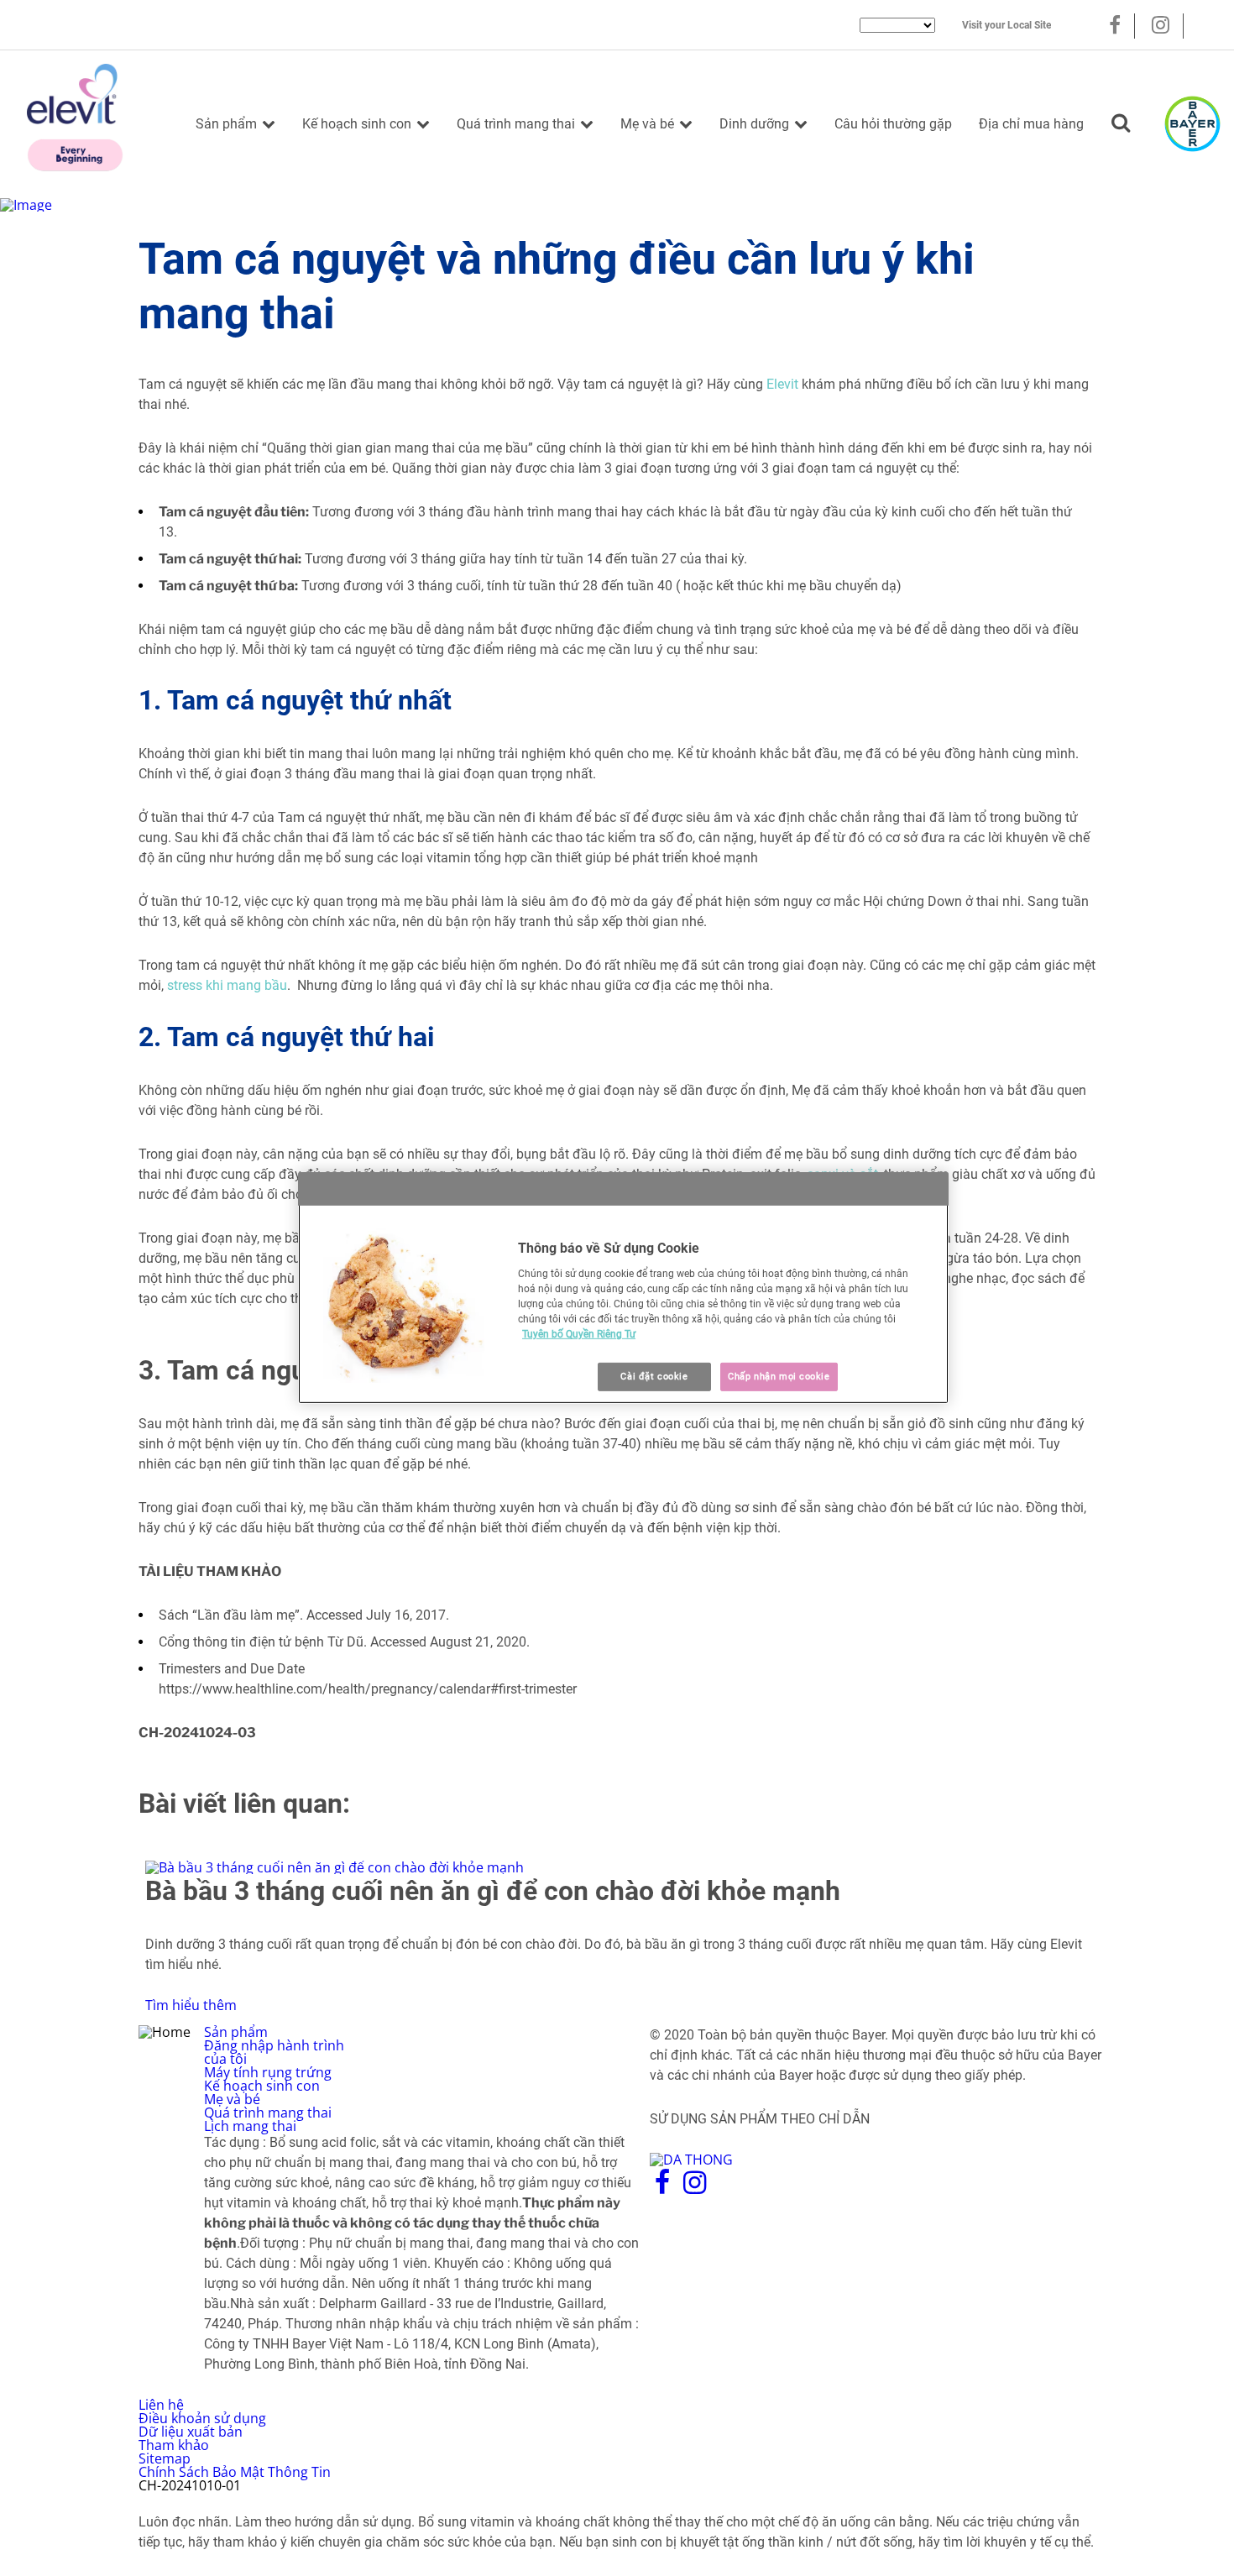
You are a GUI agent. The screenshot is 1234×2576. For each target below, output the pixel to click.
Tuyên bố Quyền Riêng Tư (579, 1334)
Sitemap (165, 2458)
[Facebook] (1115, 26)
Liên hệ (161, 2405)
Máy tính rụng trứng (268, 2072)
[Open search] (1121, 124)
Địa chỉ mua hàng (1031, 124)
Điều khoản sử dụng (202, 2418)
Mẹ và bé (647, 124)
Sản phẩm (226, 124)
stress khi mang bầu (227, 985)
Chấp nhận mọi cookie (779, 1376)
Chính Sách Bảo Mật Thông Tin (235, 2472)
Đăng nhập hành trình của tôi (274, 2052)
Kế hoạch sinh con (357, 124)
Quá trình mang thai (516, 124)
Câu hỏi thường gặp (893, 124)
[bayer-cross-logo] (1192, 124)
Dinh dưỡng (754, 124)
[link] (617, 1936)
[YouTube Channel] (1210, 26)
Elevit (782, 384)
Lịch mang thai (250, 2126)
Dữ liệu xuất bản (191, 2432)
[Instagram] (1161, 26)
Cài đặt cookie (654, 1376)
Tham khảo (174, 2445)
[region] (623, 1288)
